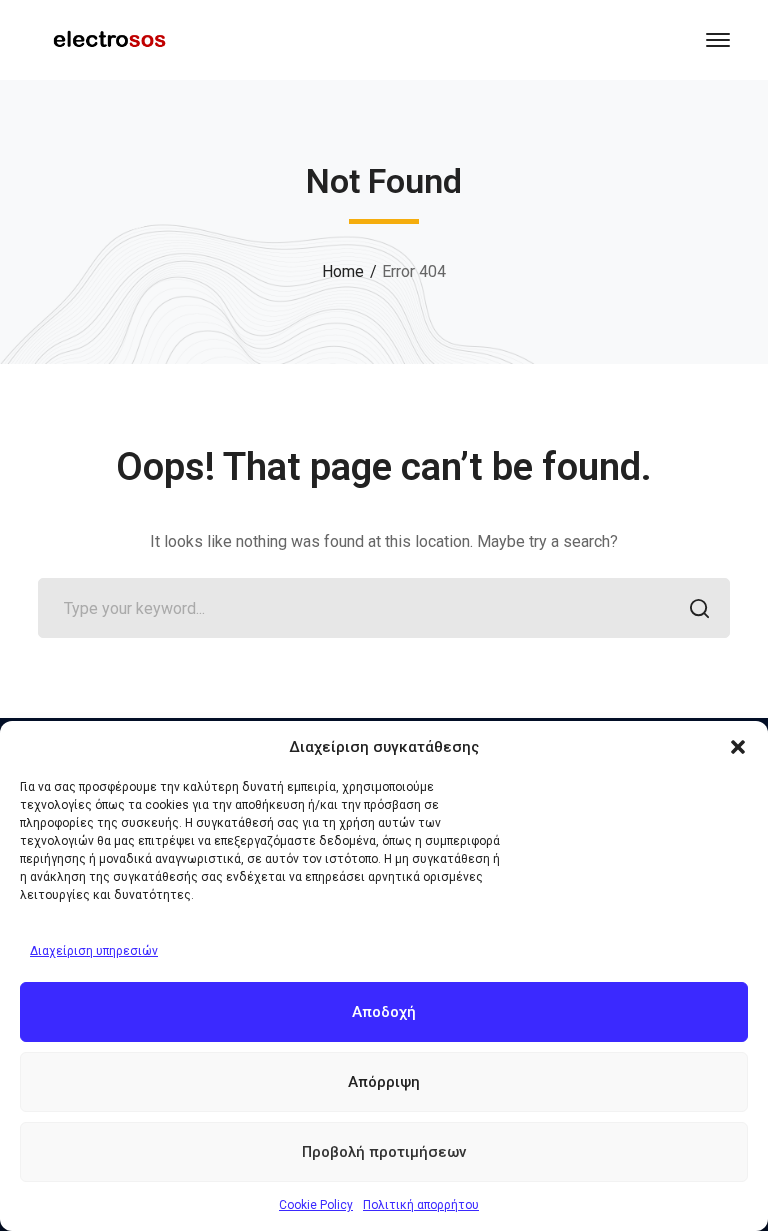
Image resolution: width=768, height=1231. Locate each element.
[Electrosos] (108, 38)
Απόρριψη (384, 1082)
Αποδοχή (384, 1012)
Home (343, 271)
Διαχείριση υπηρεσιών (94, 951)
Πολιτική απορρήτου (421, 1205)
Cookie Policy (316, 1205)
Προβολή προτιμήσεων (384, 1152)
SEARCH (700, 608)
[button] (738, 747)
